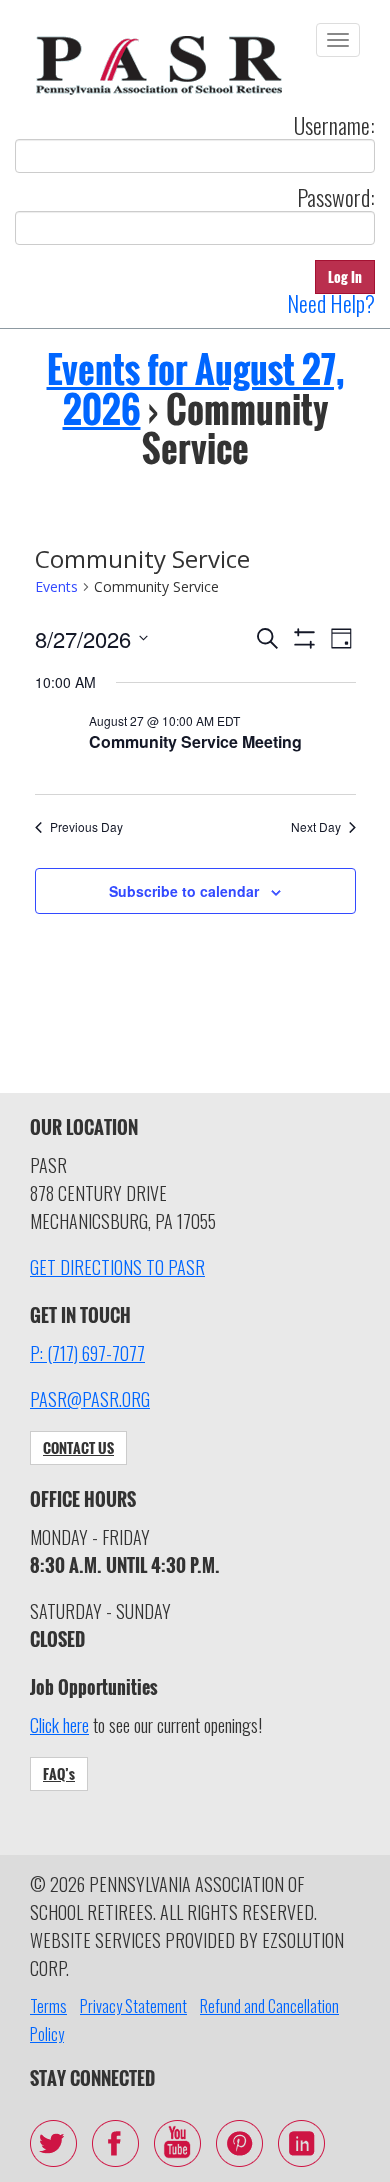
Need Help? (331, 303)
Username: (334, 125)
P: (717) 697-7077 (87, 1353)
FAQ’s (59, 1773)
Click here (59, 1725)
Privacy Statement (133, 2006)
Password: (336, 197)
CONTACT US (78, 1447)
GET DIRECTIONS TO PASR (117, 1267)
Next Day (316, 827)
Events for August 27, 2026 (195, 388)
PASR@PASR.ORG (90, 1399)
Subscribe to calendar (184, 891)
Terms (48, 2006)
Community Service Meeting (195, 741)
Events (56, 586)
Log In (345, 276)
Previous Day (86, 827)
